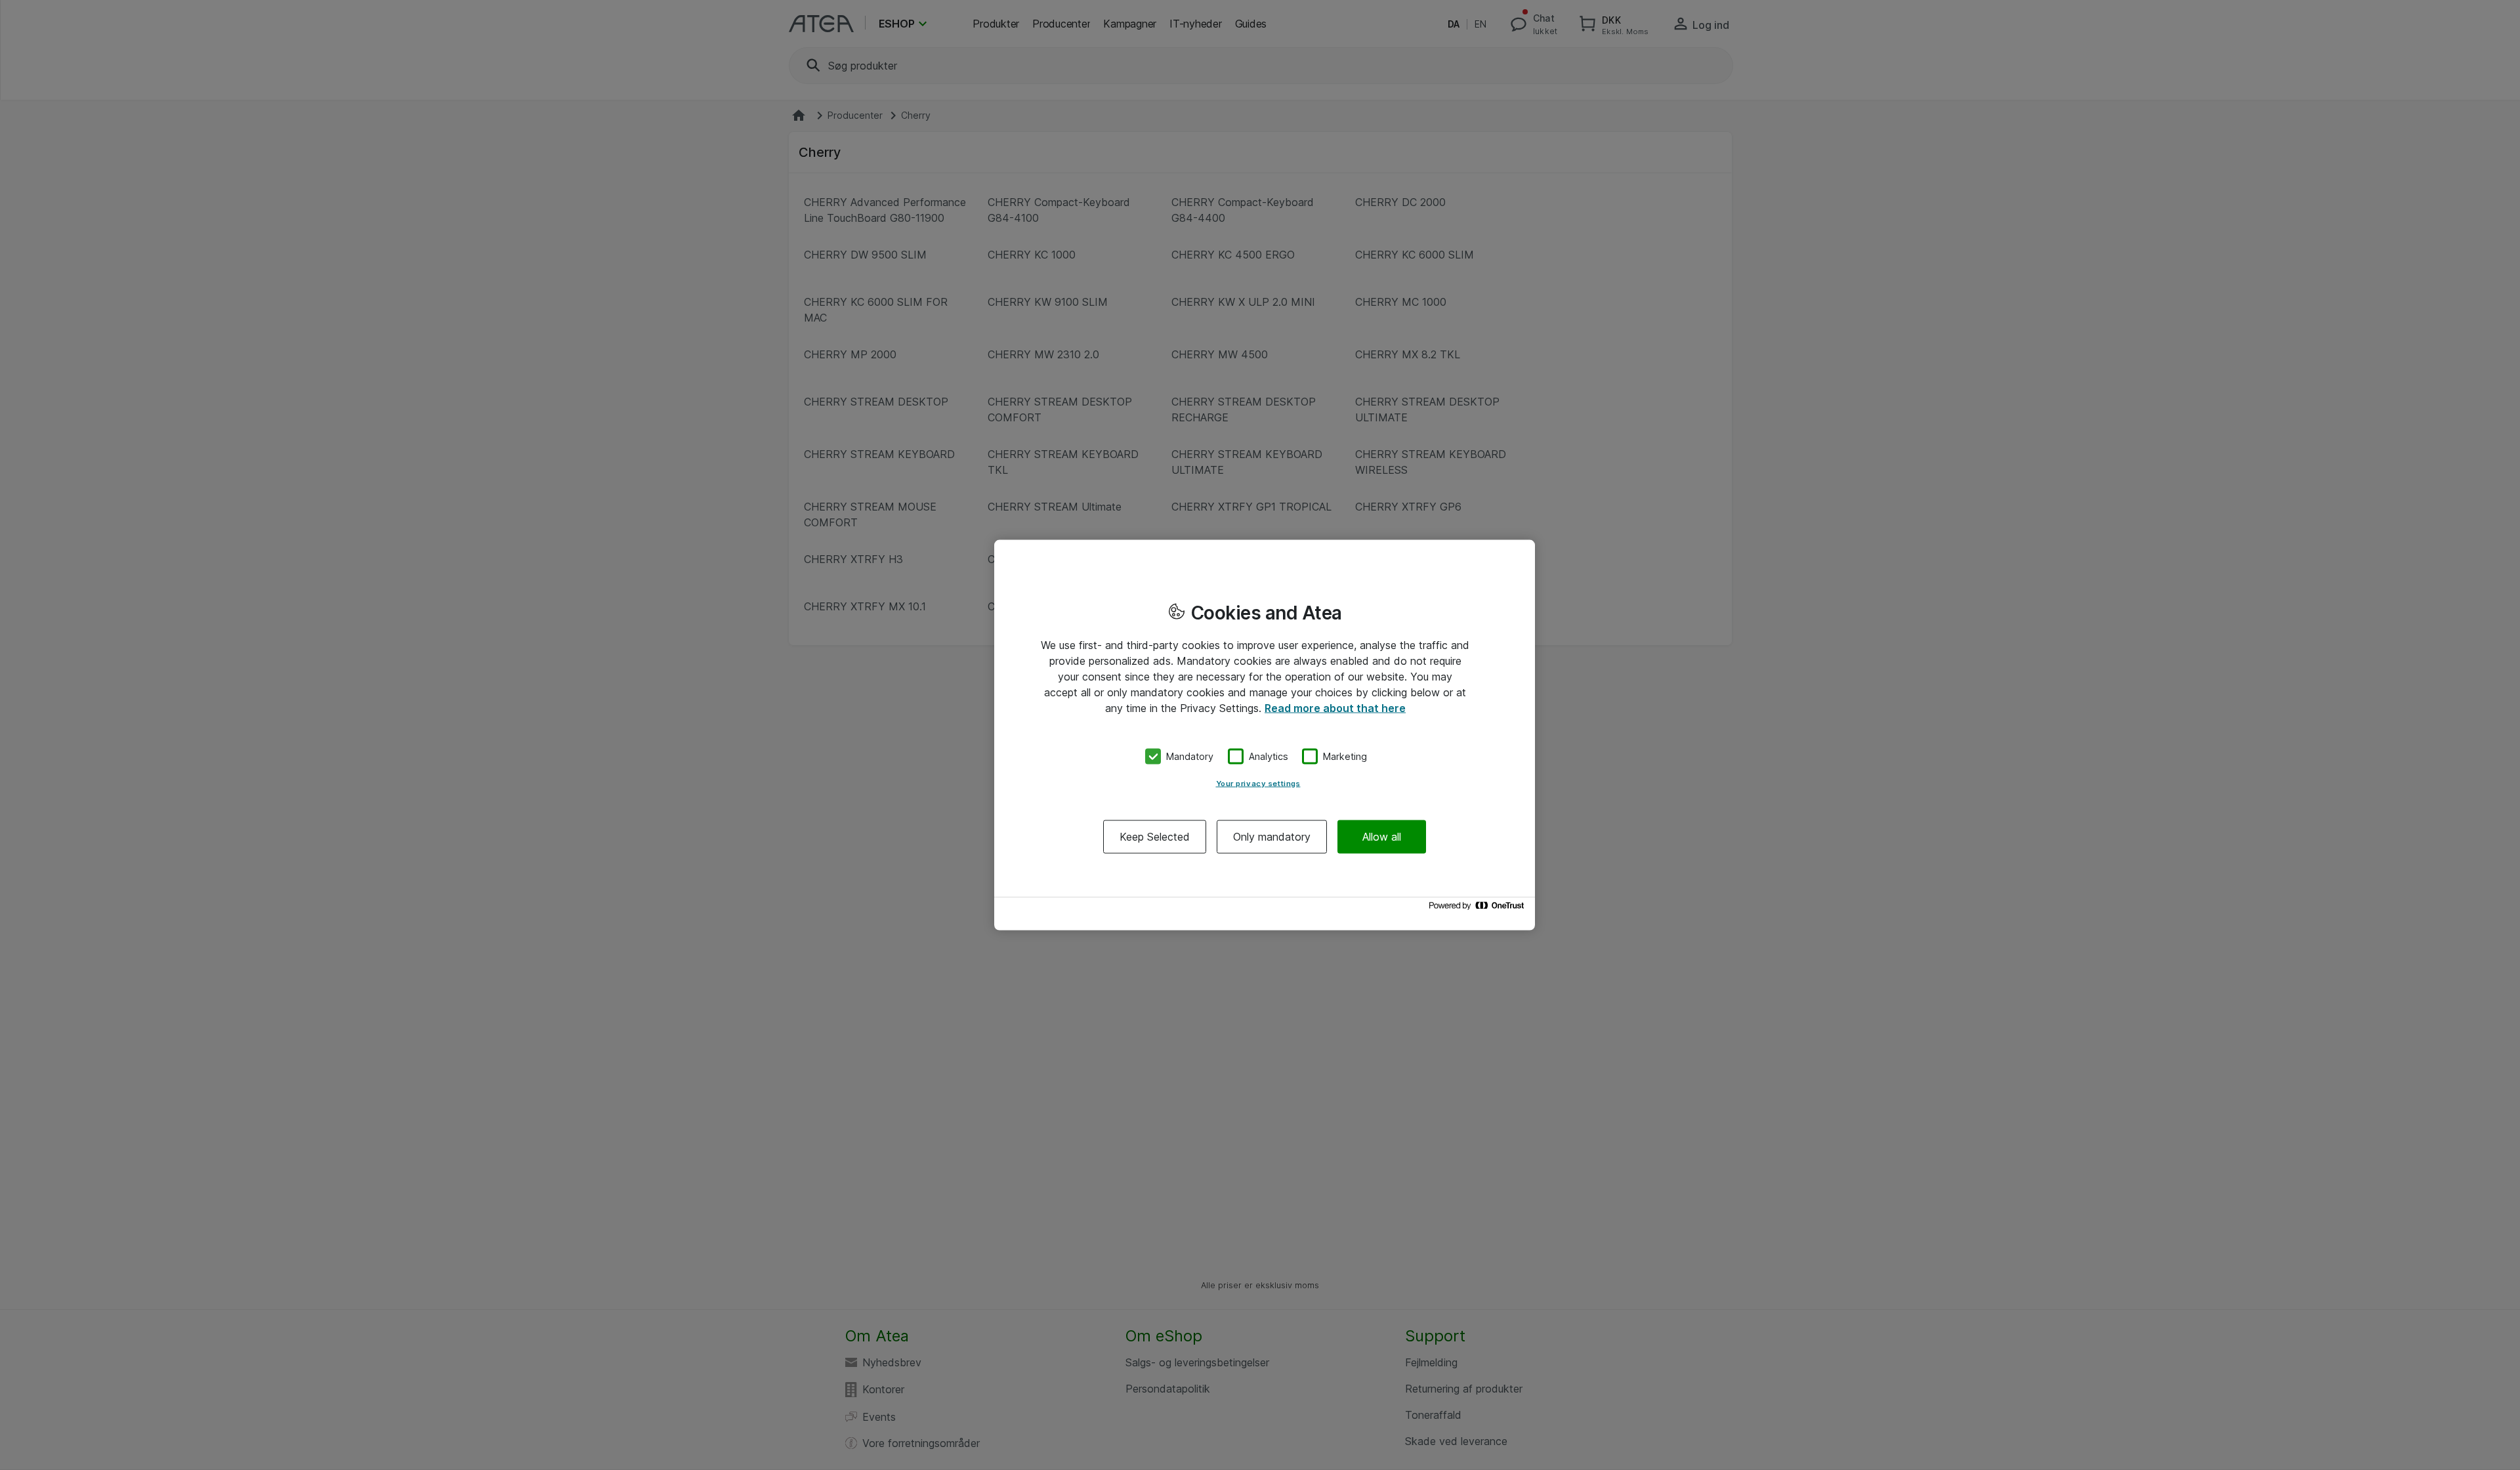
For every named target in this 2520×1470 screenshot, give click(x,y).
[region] (1265, 735)
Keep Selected (1155, 836)
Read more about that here (1335, 708)
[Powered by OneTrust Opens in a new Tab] (1479, 909)
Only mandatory (1272, 836)
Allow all (1382, 836)
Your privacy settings (1258, 783)
